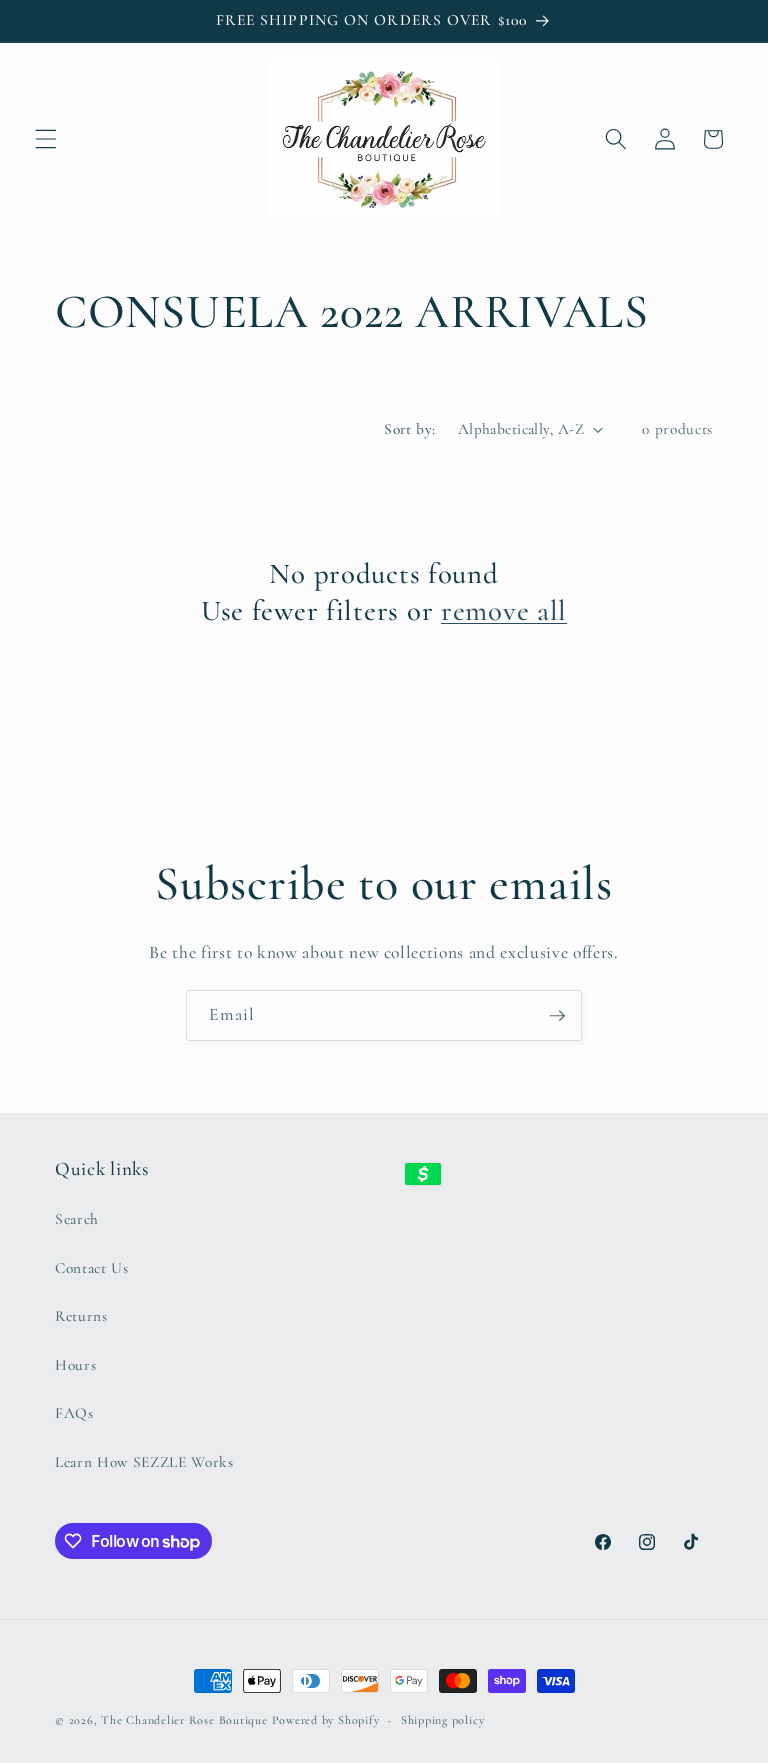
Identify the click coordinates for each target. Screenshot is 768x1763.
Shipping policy (443, 1720)
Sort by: (410, 429)
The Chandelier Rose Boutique (184, 1720)
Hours (75, 1365)
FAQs (74, 1413)
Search (77, 1219)
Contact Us (92, 1268)
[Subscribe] (557, 1016)
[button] (46, 139)
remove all (504, 610)
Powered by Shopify (326, 1720)
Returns (81, 1316)
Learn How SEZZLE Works (144, 1462)
